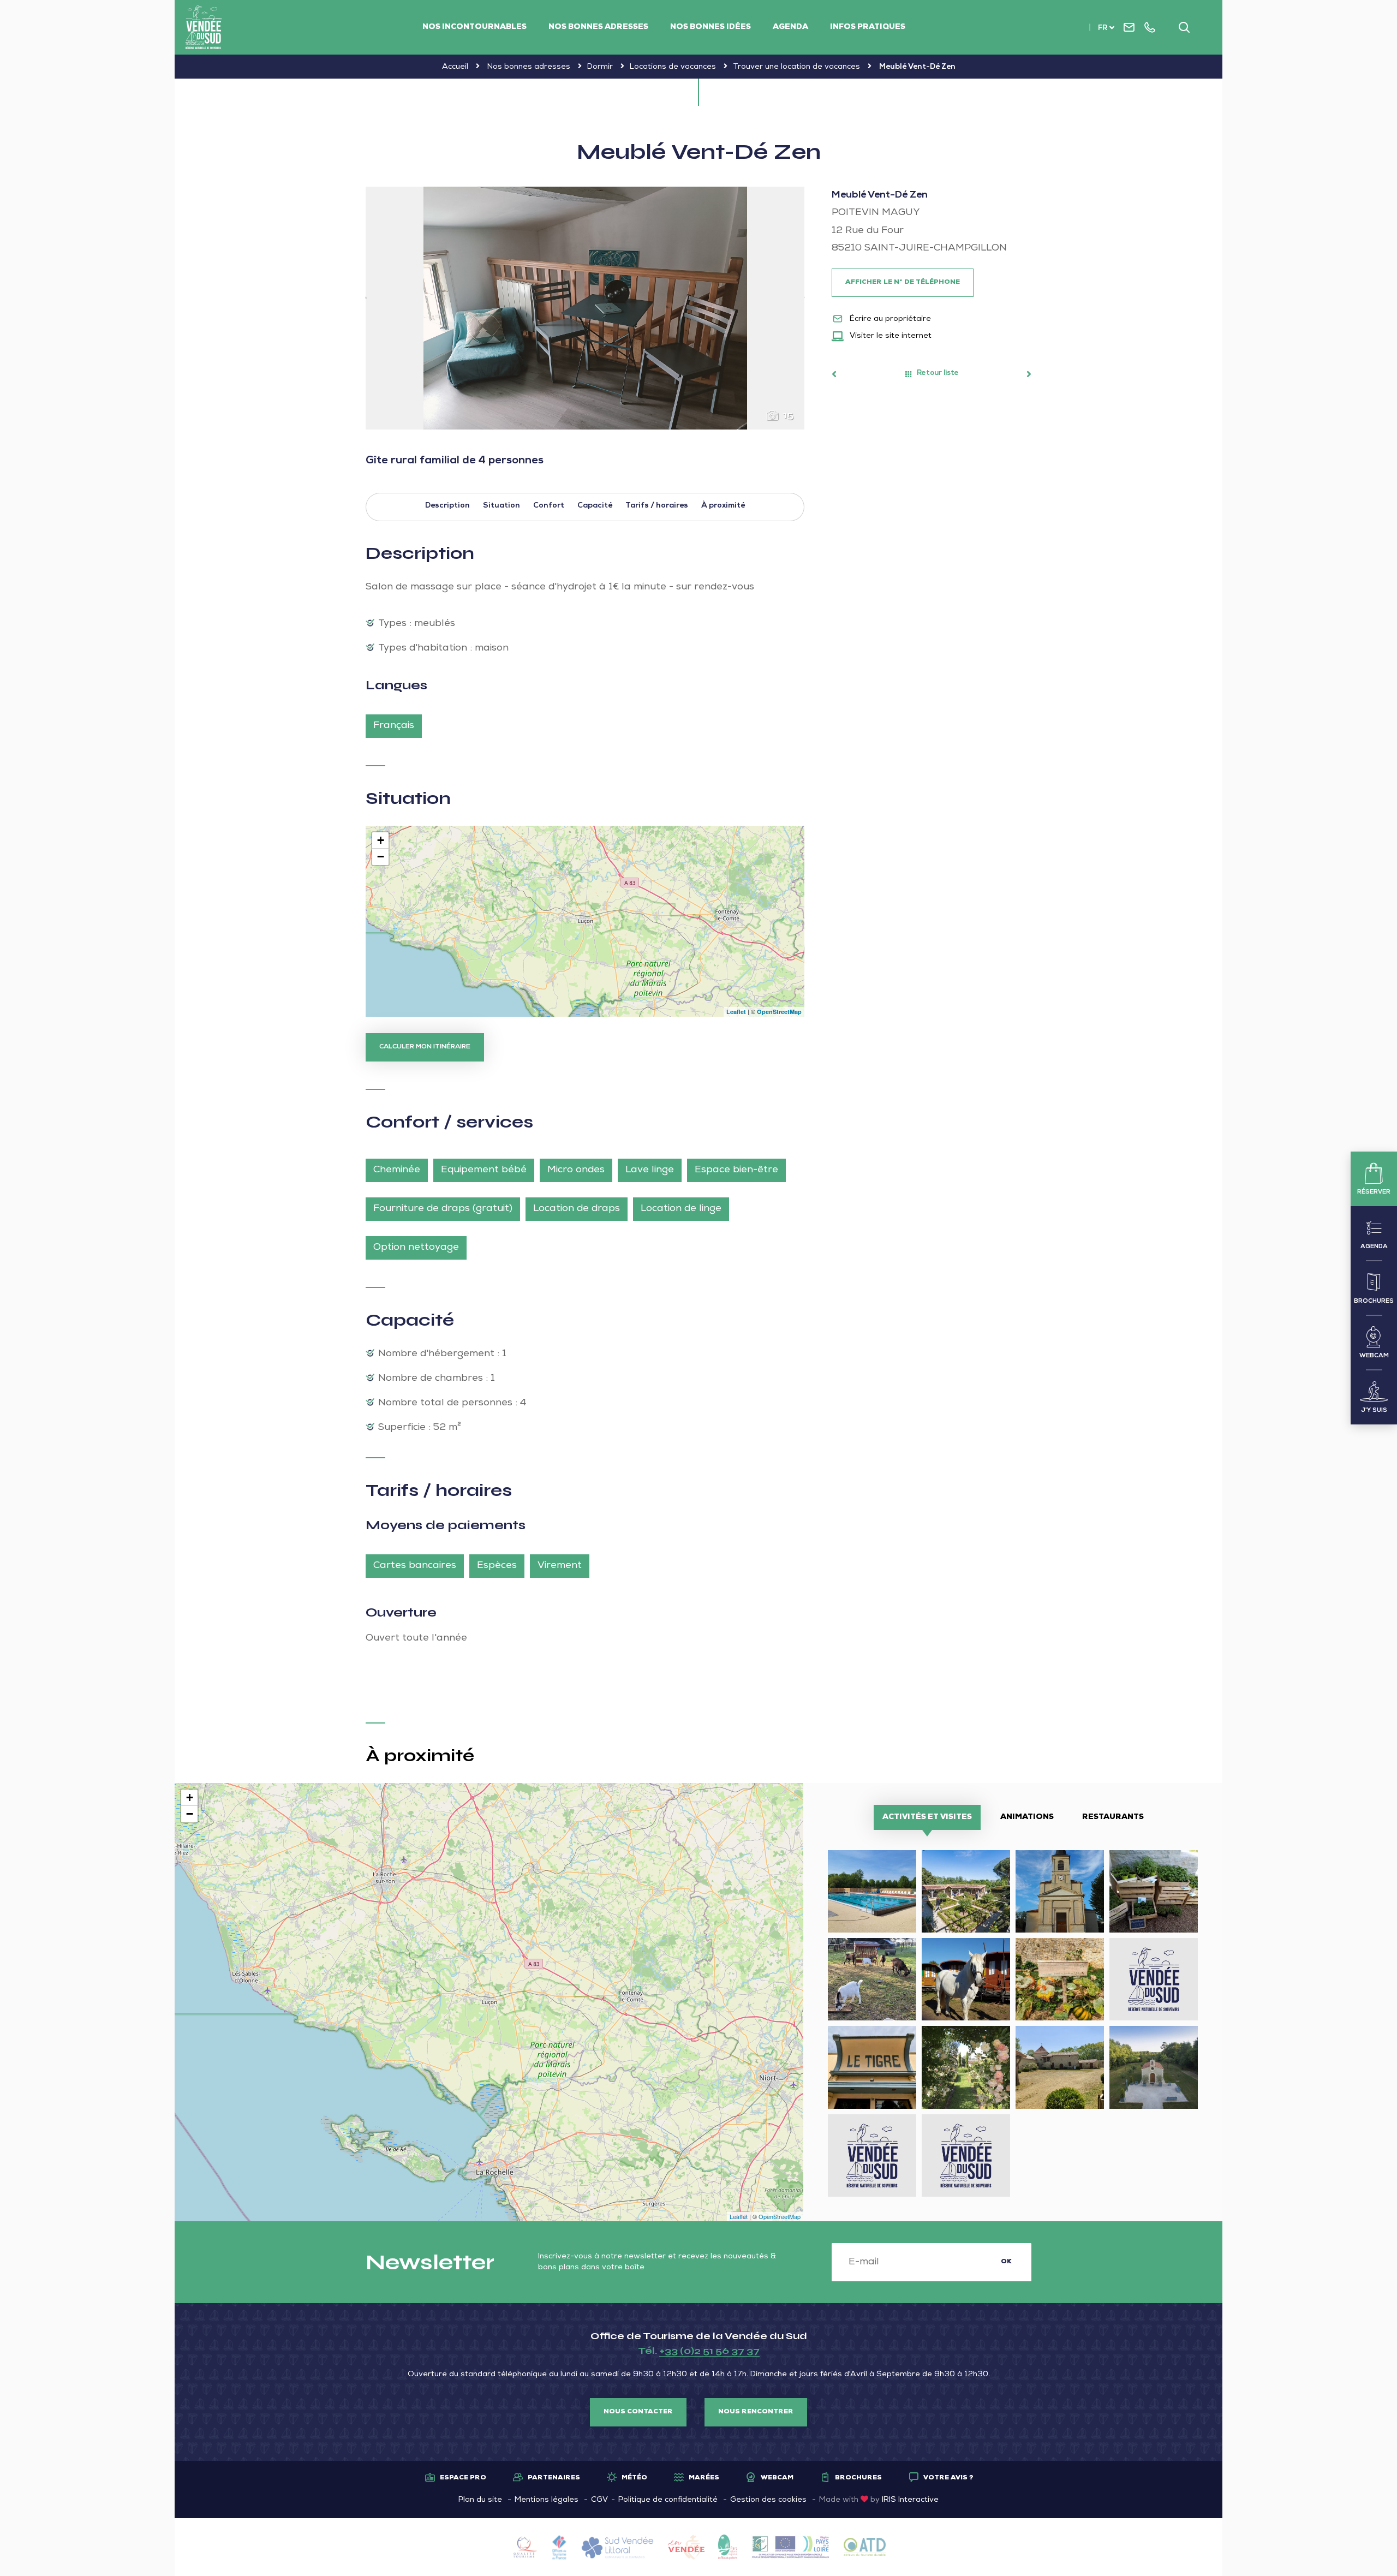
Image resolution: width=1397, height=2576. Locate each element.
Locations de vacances (673, 67)
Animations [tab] (1027, 1817)
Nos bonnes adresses (598, 27)
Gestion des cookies (768, 2500)
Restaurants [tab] (1113, 1817)
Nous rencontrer (756, 2412)
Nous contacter (638, 2412)
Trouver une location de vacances (796, 67)
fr (1103, 29)
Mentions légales (547, 2500)
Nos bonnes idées (711, 27)
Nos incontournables (474, 27)
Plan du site (480, 2500)
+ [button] (381, 840)
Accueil (455, 67)
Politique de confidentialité (668, 2500)
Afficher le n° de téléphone (903, 283)
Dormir (600, 67)
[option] (585, 308)
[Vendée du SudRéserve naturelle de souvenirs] (204, 27)
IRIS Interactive (910, 2500)
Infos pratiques (868, 27)
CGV (599, 2500)
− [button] (381, 857)
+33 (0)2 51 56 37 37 (709, 2351)
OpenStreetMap (779, 1012)
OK (1006, 2262)
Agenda (790, 27)
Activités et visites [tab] (927, 1817)
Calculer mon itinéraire (425, 1047)
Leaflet (736, 1012)
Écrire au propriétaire (889, 319)
